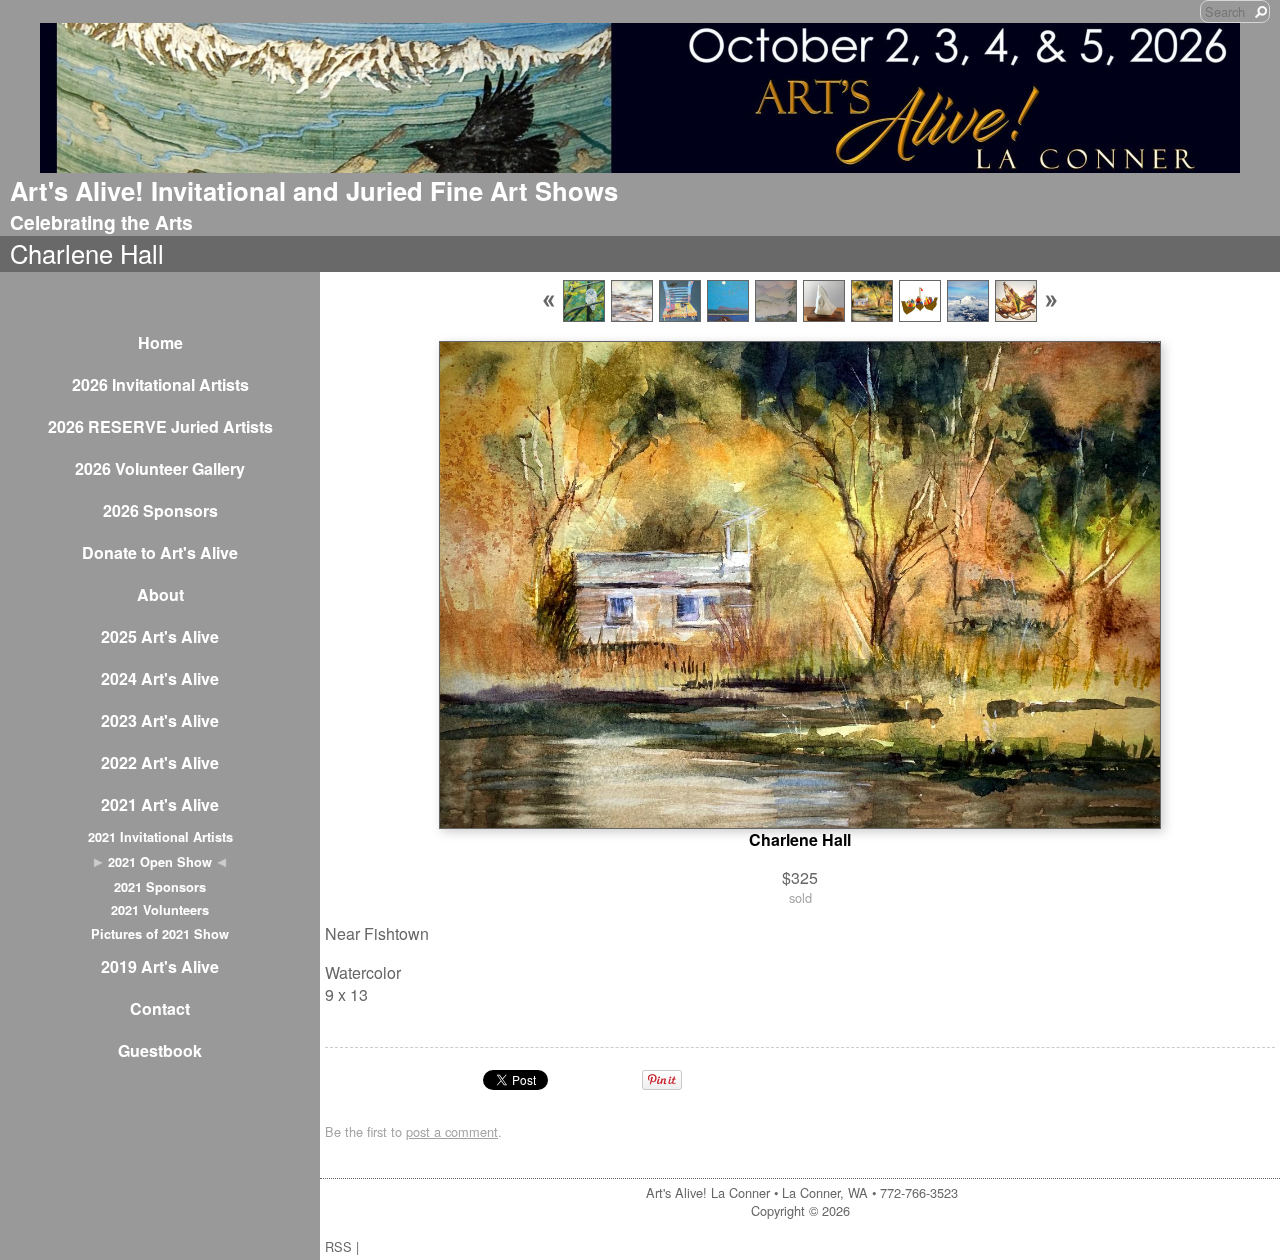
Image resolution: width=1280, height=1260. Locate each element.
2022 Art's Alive (160, 762)
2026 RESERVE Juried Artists (160, 426)
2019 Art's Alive (160, 966)
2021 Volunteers (160, 910)
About (160, 594)
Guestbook (160, 1050)
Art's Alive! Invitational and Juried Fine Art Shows (314, 190)
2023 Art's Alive (160, 720)
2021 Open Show (160, 862)
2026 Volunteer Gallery (160, 468)
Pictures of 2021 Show (160, 934)
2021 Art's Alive (160, 804)
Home (160, 342)
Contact (160, 1008)
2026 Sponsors (160, 510)
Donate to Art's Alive (160, 552)
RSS (338, 1246)
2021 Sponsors (160, 887)
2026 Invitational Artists (160, 384)
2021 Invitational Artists (160, 837)
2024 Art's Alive (160, 678)
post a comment (452, 1131)
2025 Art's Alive (160, 636)
